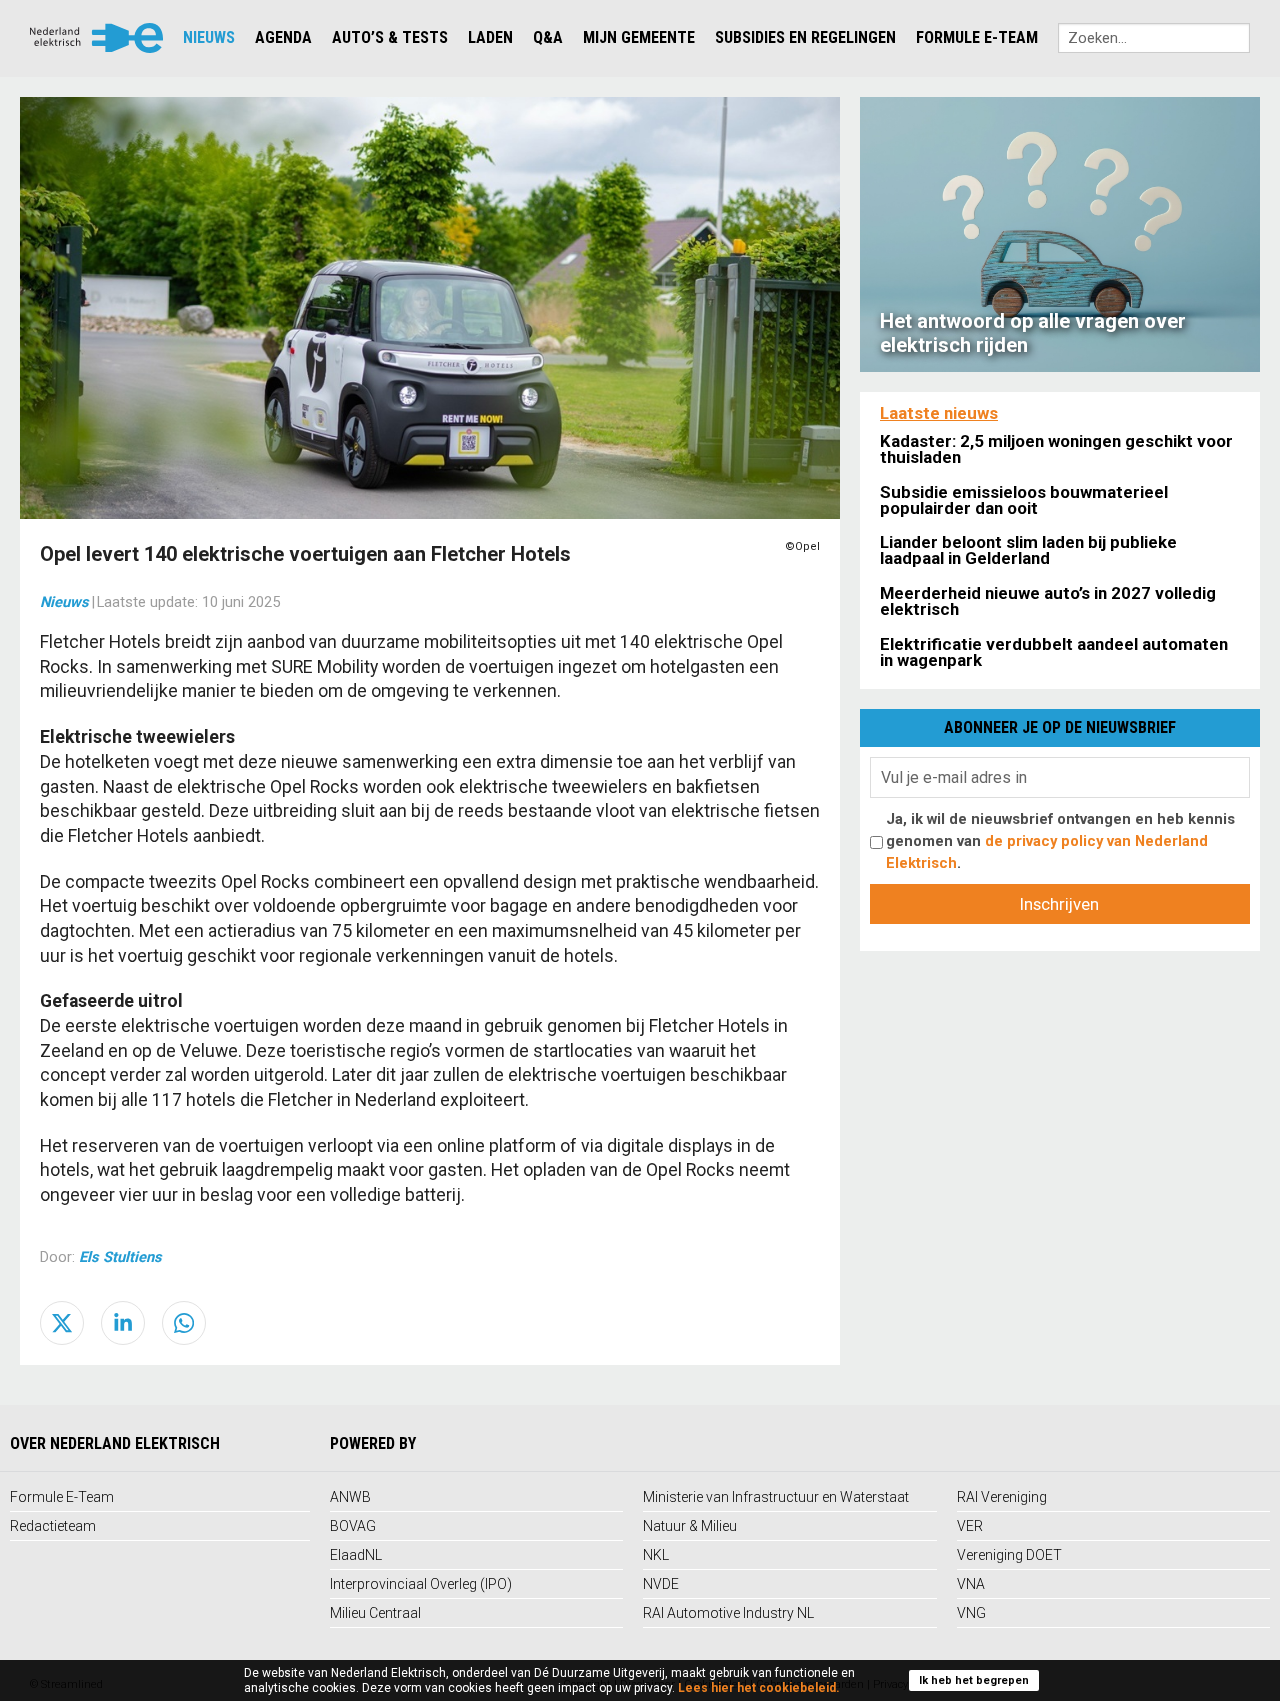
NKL (656, 1555)
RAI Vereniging (1002, 1497)
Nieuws (209, 37)
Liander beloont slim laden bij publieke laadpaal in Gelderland (1028, 550)
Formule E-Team (977, 37)
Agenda (283, 37)
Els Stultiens (120, 1257)
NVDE (661, 1584)
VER (970, 1526)
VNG (971, 1613)
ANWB (350, 1497)
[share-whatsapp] (184, 1323)
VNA (971, 1584)
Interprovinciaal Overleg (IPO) (421, 1584)
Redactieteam (53, 1526)
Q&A (548, 37)
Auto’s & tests (390, 37)
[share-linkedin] (123, 1323)
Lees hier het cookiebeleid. (759, 1688)
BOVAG (353, 1526)
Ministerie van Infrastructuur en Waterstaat (776, 1497)
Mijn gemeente (639, 37)
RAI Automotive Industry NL (728, 1613)
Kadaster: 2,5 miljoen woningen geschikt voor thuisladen (1056, 449)
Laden (490, 37)
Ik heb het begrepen (974, 1680)
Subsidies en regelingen (805, 37)
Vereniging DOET (1009, 1555)
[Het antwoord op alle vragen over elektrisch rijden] (1060, 233)
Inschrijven (1059, 904)
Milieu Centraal (375, 1613)
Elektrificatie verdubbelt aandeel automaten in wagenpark (1054, 652)
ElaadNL (356, 1555)
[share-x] (62, 1323)
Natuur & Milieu (690, 1526)
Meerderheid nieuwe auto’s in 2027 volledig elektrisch (1048, 601)
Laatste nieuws (939, 413)
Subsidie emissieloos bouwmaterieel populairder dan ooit (1024, 500)
